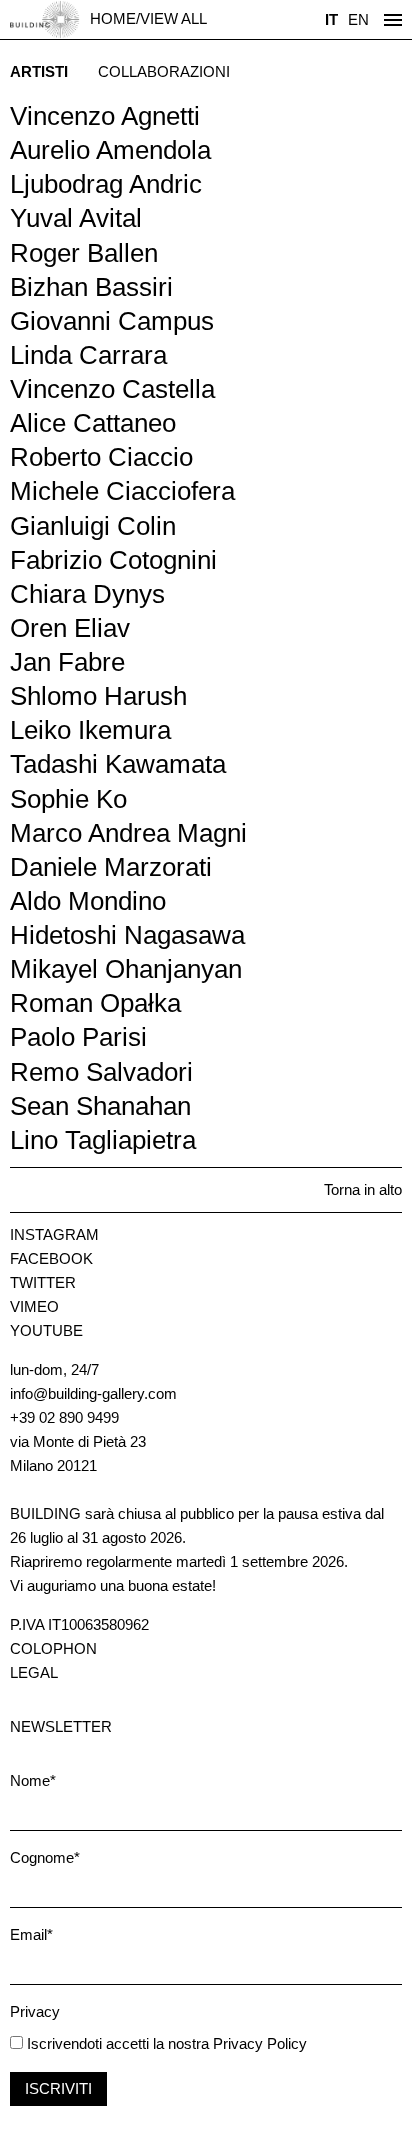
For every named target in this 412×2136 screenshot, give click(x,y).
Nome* (33, 1780)
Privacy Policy (260, 2043)
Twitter (43, 1282)
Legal (34, 1672)
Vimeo (34, 1306)
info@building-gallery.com (93, 1393)
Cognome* (45, 1857)
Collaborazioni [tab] (164, 71)
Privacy (35, 2011)
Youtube (46, 1330)
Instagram (54, 1234)
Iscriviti (58, 2088)
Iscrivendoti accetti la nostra (116, 2043)
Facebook (51, 1258)
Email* (31, 1934)
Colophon (53, 1648)
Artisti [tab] (39, 71)
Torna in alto (363, 1189)
